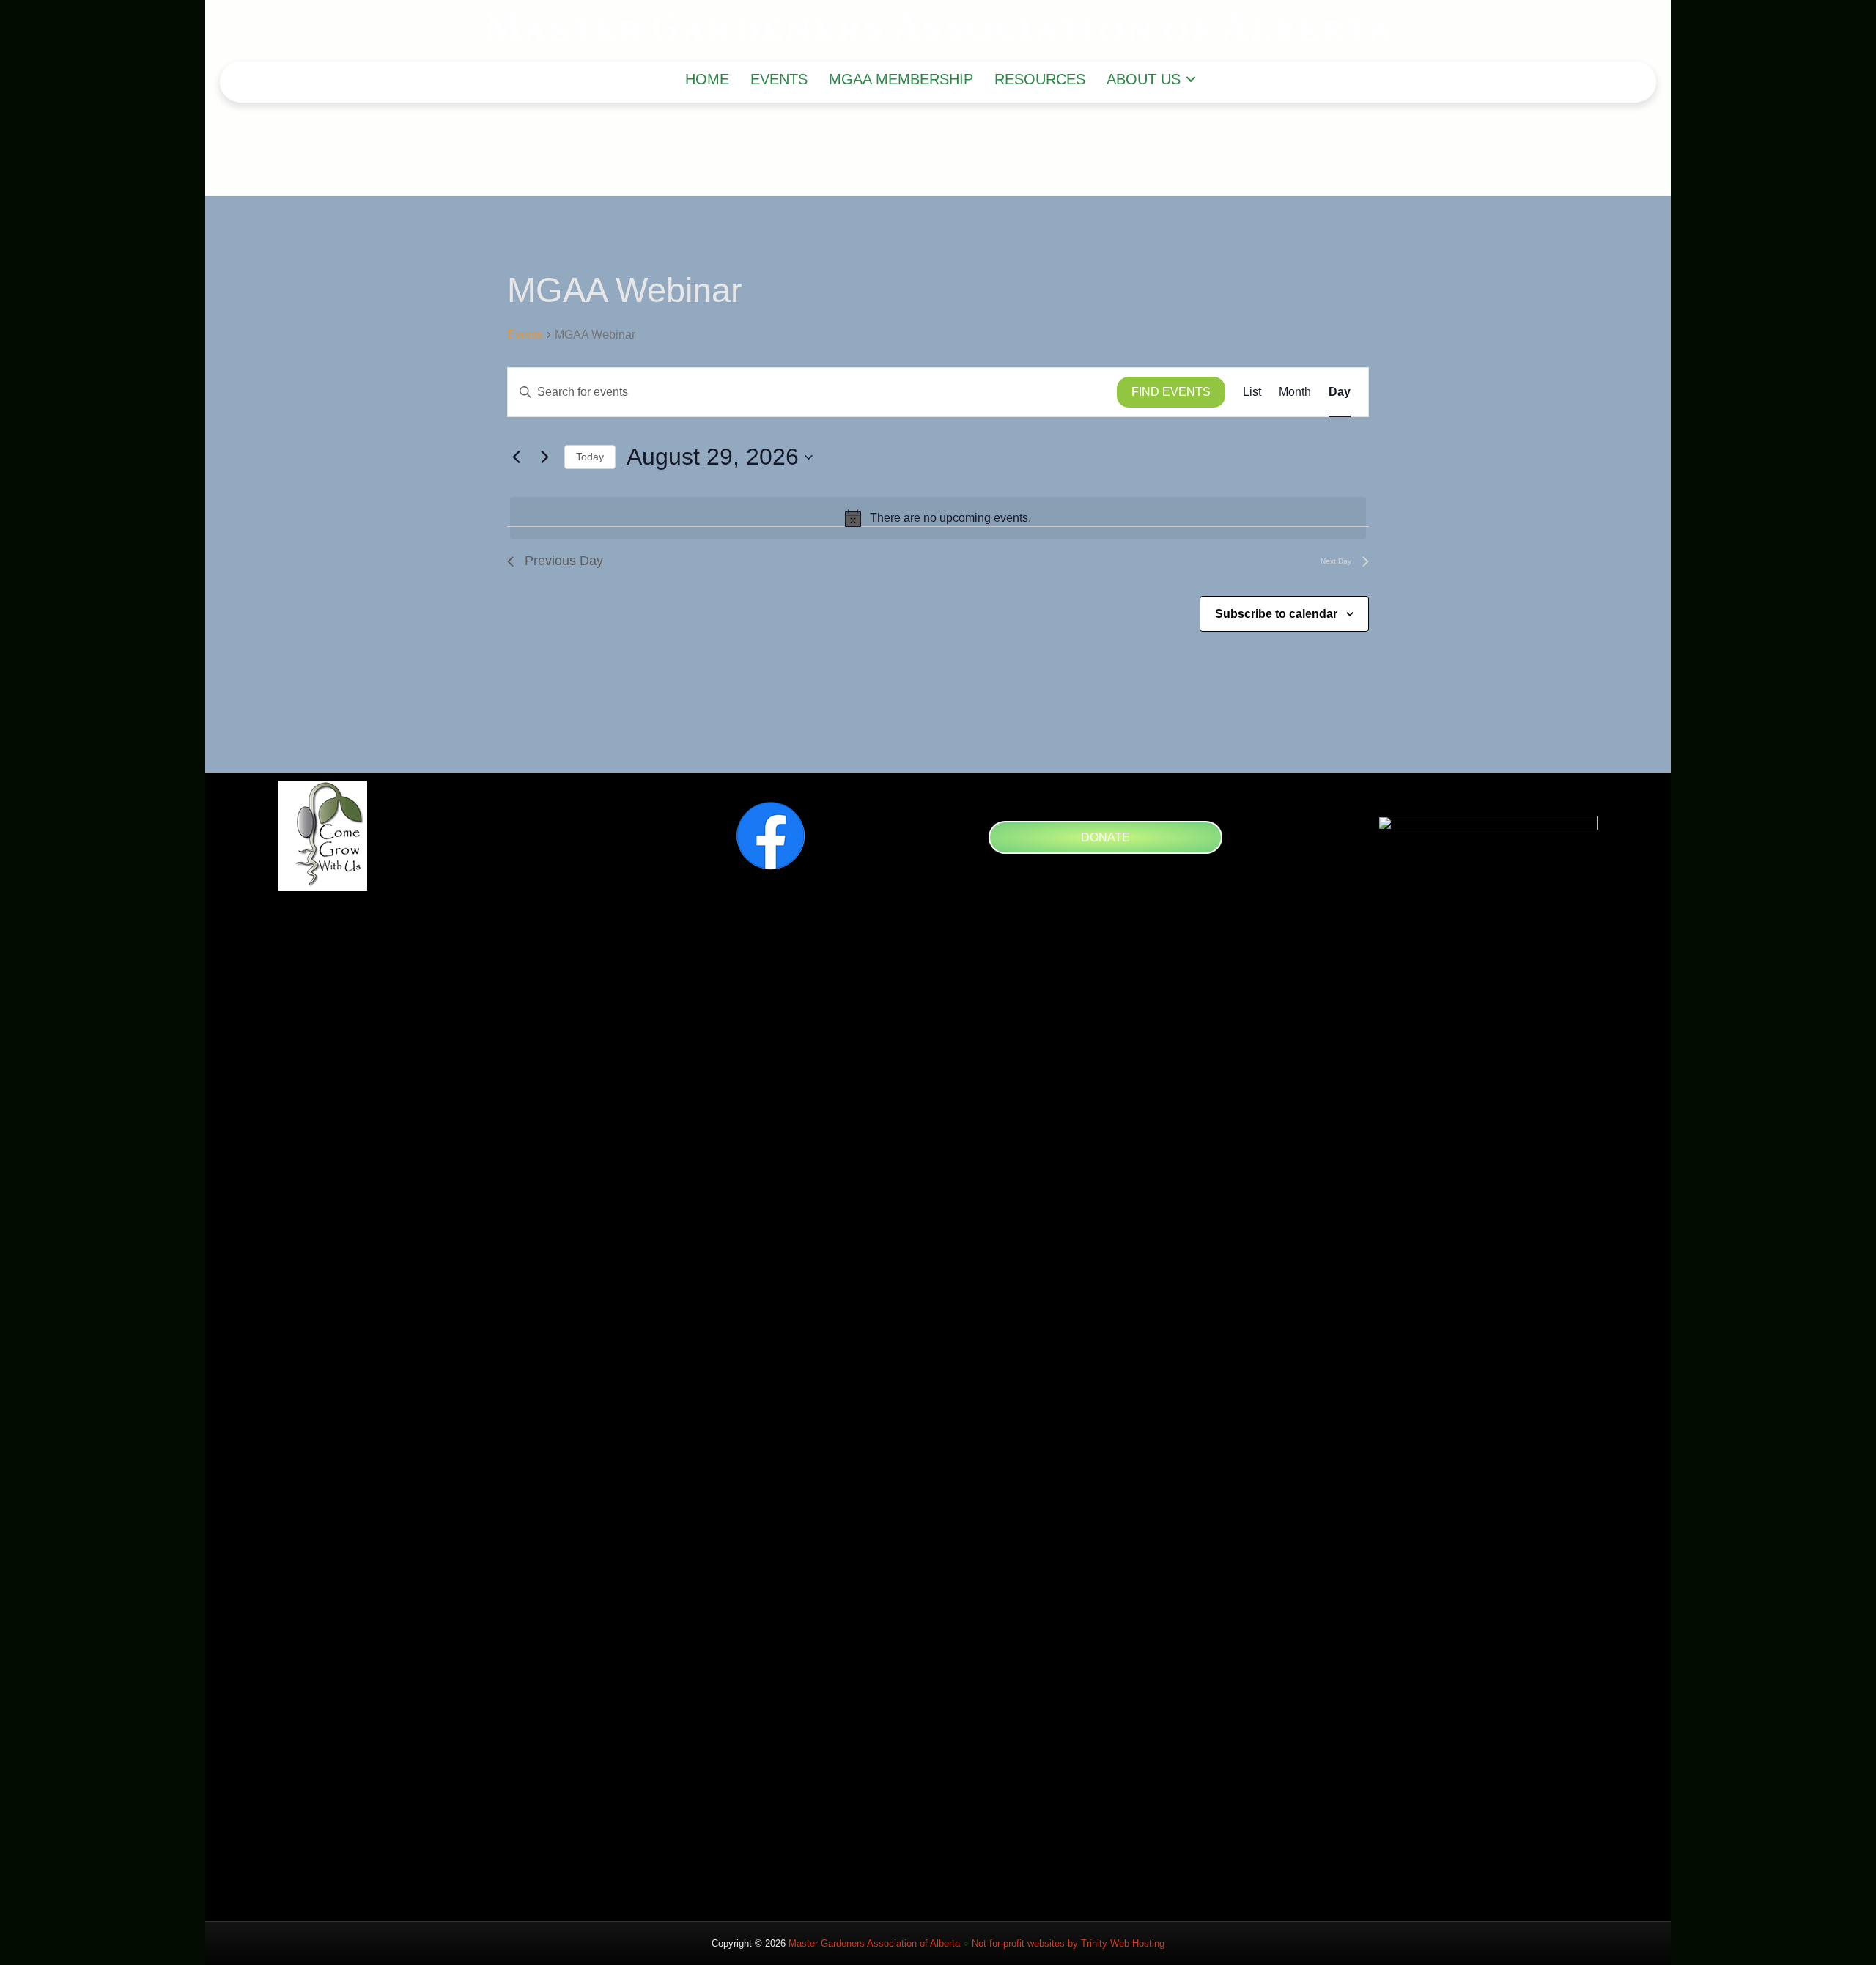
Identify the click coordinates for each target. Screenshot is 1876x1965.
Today (590, 457)
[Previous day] (516, 457)
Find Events (1171, 392)
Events (525, 335)
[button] (1191, 79)
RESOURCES (1040, 79)
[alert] (938, 518)
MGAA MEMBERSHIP (901, 79)
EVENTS (779, 79)
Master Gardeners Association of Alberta (874, 1943)
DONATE (1105, 837)
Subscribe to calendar (1276, 614)
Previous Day (564, 561)
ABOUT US (1144, 79)
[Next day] (544, 457)
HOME (707, 79)
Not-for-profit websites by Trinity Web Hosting (1068, 1943)
